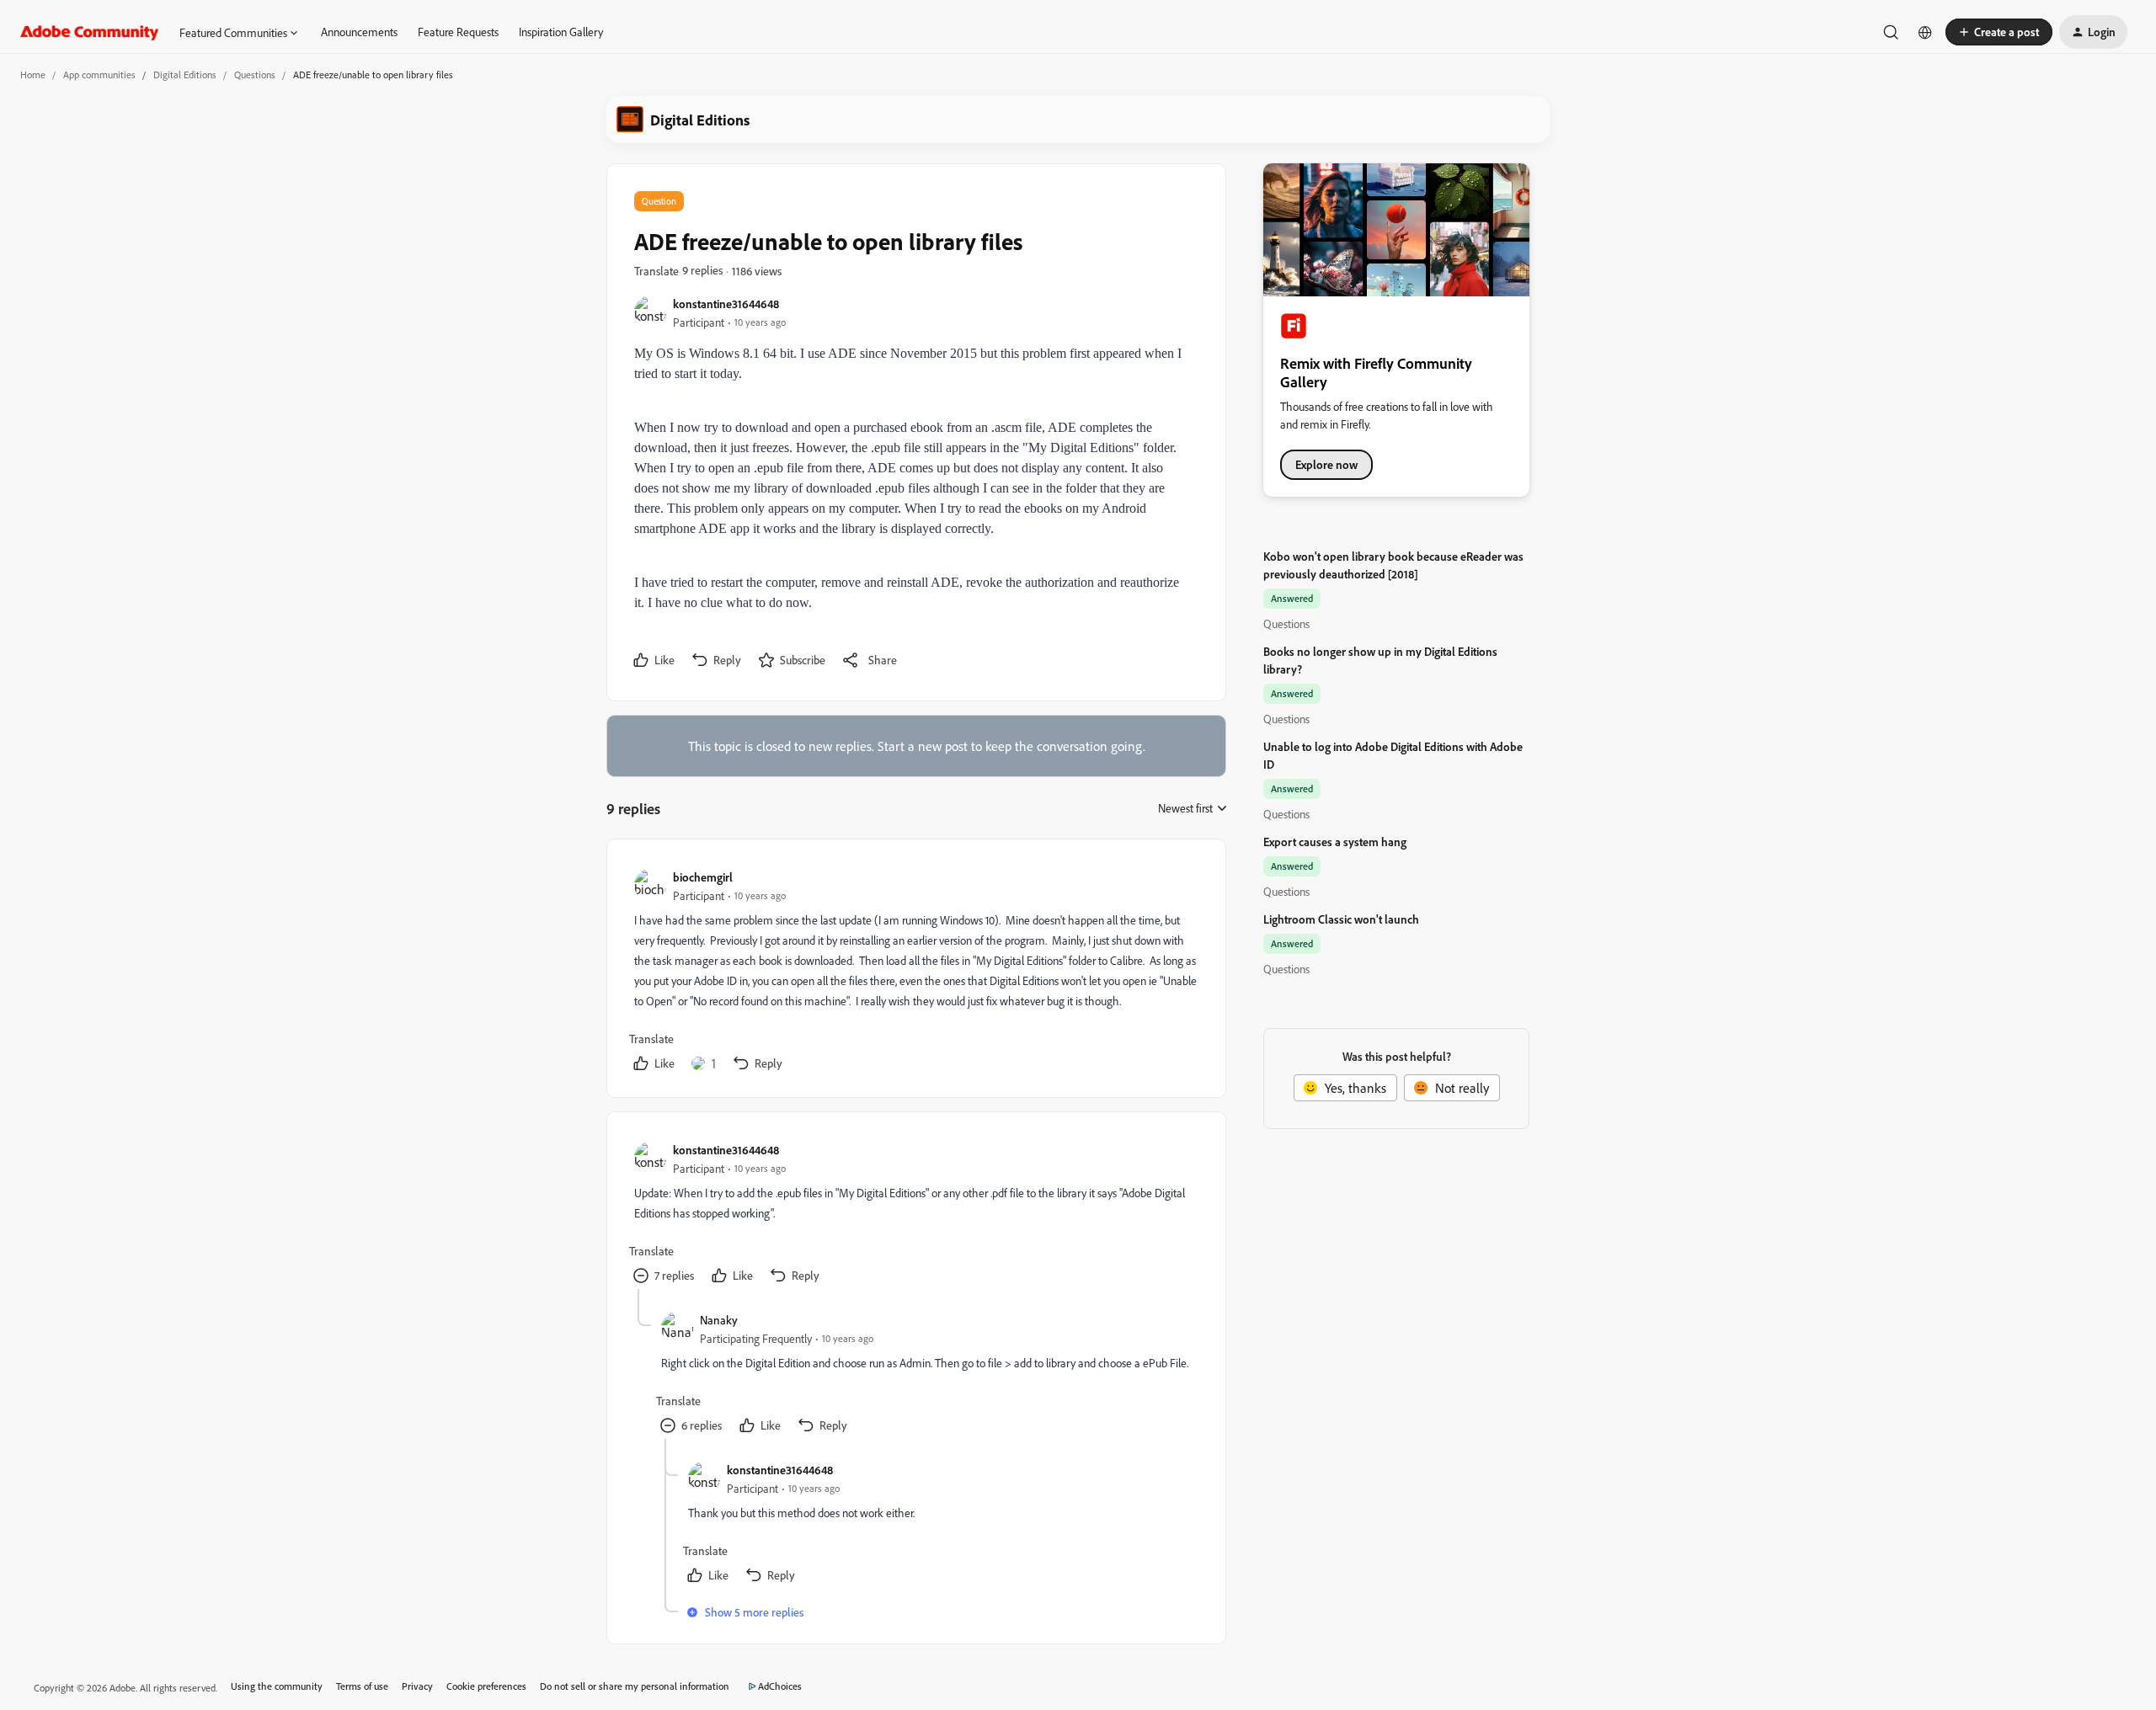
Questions (255, 75)
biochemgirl (703, 877)
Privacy (417, 1686)
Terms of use (362, 1686)
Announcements (359, 32)
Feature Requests (458, 32)
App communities (99, 75)
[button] (1999, 32)
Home (33, 75)
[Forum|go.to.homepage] (90, 32)
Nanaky (719, 1320)
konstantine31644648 (726, 304)
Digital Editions (185, 75)
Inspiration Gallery (561, 32)
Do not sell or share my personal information (635, 1686)
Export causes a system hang (1335, 842)
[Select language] (1925, 32)
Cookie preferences (486, 1686)
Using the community (277, 1686)
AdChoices (780, 1686)
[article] (915, 972)
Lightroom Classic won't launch (1341, 919)
